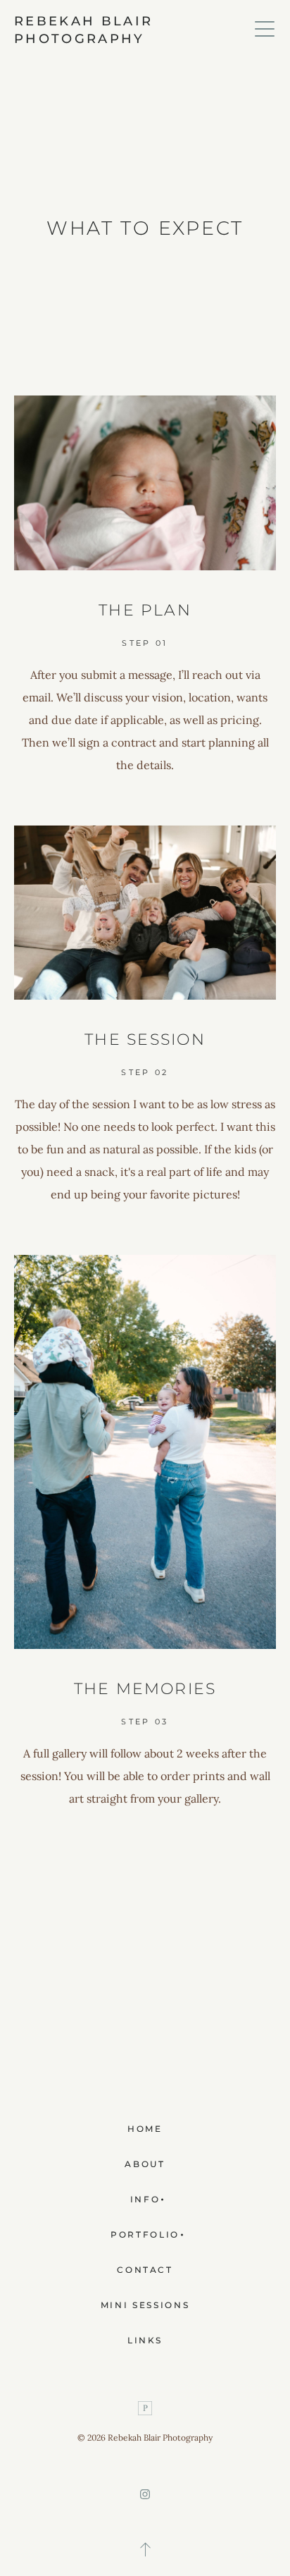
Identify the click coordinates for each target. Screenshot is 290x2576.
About (145, 2164)
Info (145, 2199)
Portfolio (145, 2234)
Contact (145, 2270)
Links (145, 2340)
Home (145, 2129)
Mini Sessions (145, 2305)
